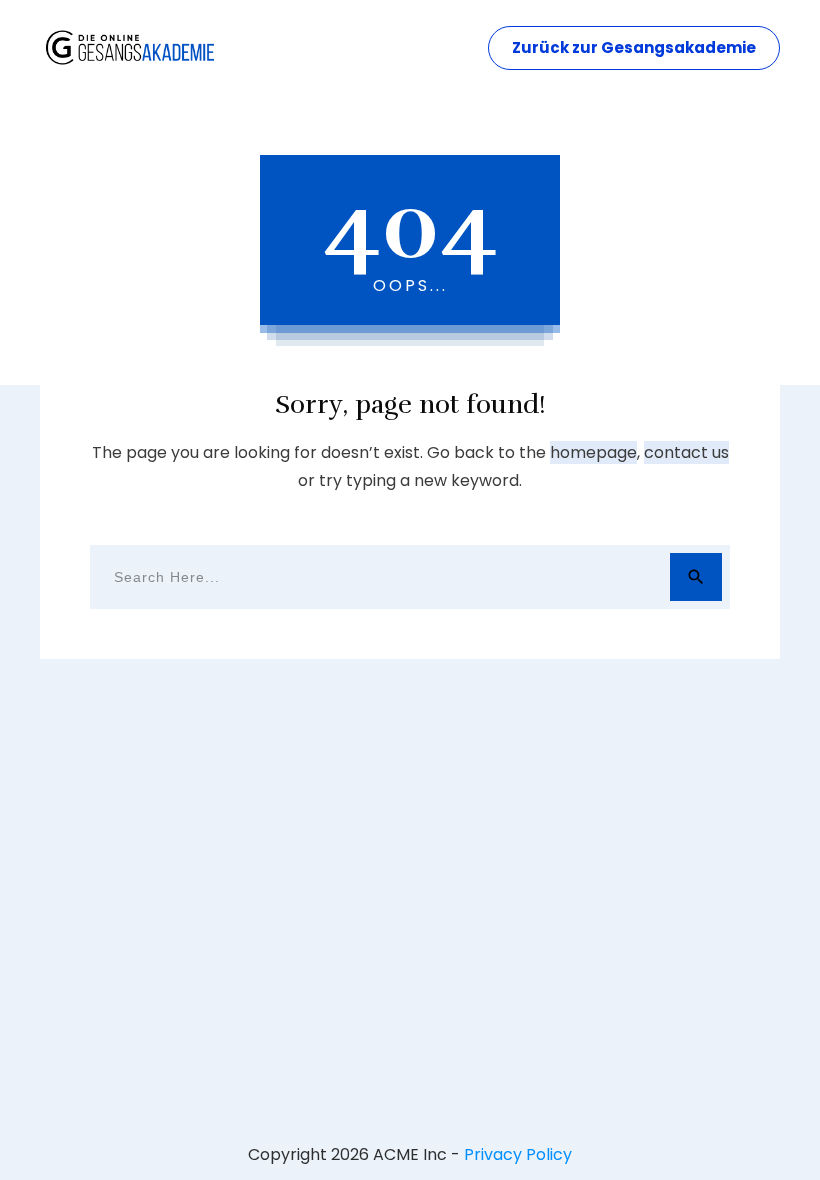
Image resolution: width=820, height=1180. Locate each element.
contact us (686, 452)
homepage (593, 452)
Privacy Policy (518, 1154)
